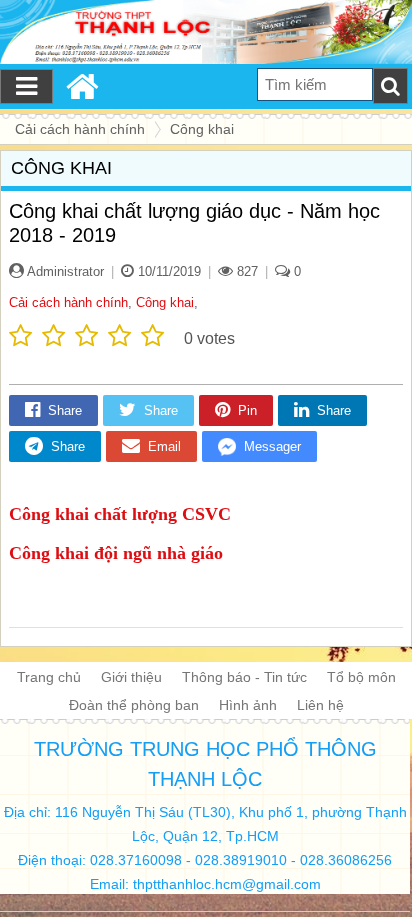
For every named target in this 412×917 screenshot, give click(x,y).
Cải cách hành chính (68, 302)
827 (245, 271)
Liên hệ (320, 705)
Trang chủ (49, 677)
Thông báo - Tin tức (244, 677)
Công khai (165, 302)
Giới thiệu (131, 677)
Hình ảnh (248, 705)
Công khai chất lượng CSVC (120, 514)
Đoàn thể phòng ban (134, 705)
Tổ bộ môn (361, 677)
